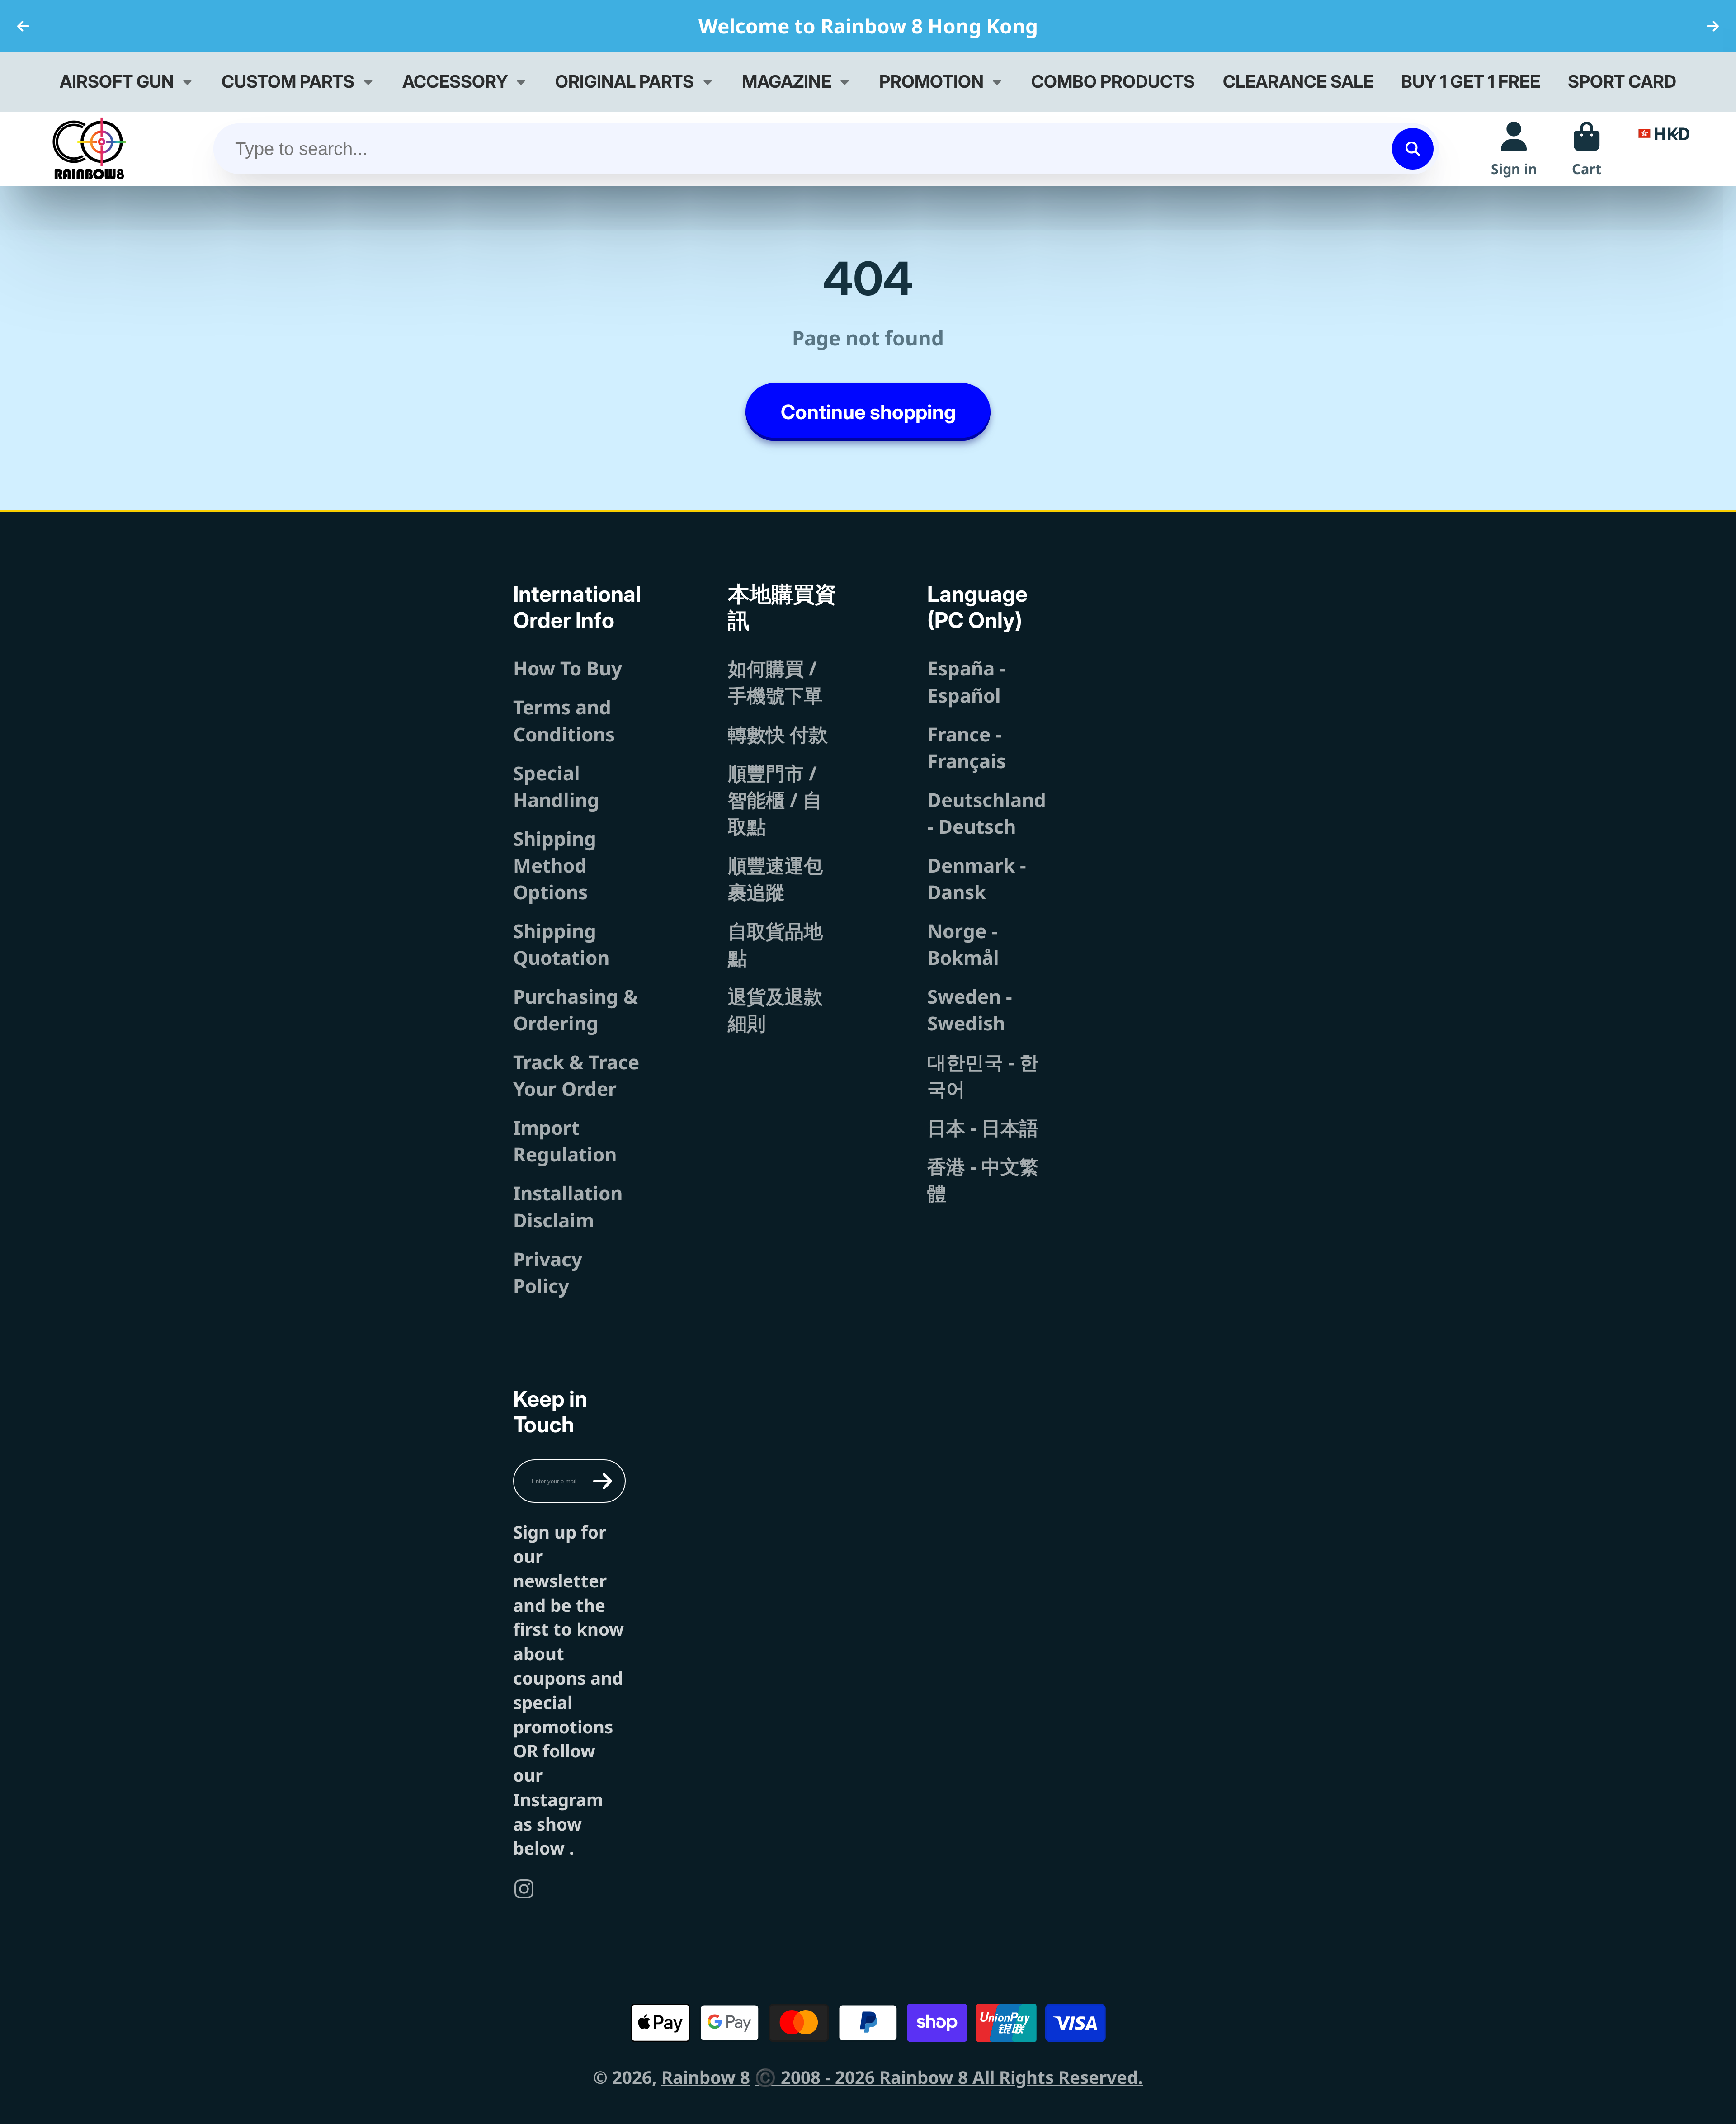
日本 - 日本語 (983, 1127)
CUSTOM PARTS (288, 81)
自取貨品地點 (775, 944)
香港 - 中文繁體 (983, 1180)
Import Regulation (565, 1141)
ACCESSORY (455, 81)
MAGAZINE (787, 81)
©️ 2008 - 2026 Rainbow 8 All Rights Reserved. (949, 2077)
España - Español (967, 681)
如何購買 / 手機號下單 (775, 681)
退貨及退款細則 (775, 1010)
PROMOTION (932, 81)
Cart (1587, 149)
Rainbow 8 (706, 2077)
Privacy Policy (548, 1272)
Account (1514, 149)
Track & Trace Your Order (576, 1075)
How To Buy (568, 668)
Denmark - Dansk (977, 878)
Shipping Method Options (555, 865)
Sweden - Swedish (970, 1010)
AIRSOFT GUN (117, 81)
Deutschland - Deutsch (987, 813)
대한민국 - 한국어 (983, 1075)
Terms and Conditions (564, 720)
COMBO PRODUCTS (1113, 81)
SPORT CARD (1622, 81)
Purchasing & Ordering (576, 1010)
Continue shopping (868, 412)
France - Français (967, 747)
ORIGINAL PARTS (625, 81)
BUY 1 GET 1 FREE (1471, 81)
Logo (89, 149)
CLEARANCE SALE (1298, 81)
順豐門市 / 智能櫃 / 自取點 (775, 800)
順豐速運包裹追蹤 (775, 878)
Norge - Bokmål (963, 944)
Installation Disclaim (568, 1206)
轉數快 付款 (778, 734)
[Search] (1413, 149)
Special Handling (556, 786)
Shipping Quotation (561, 944)
